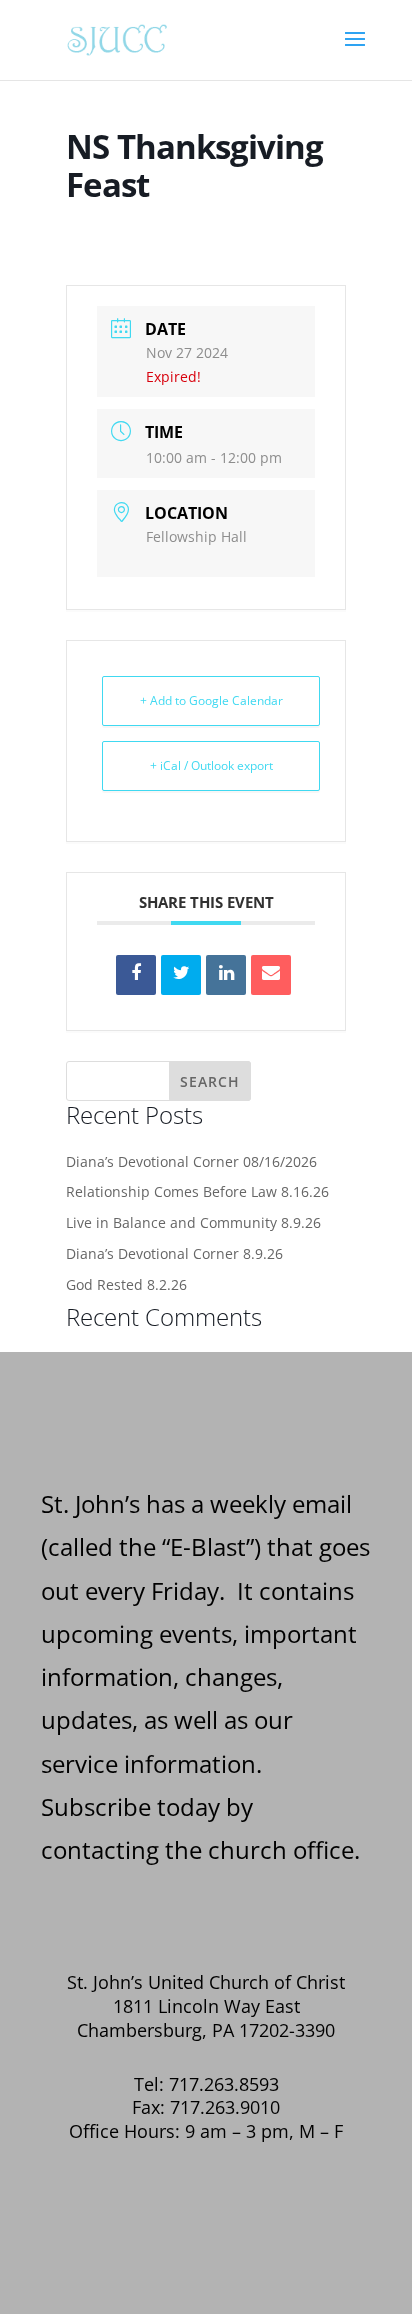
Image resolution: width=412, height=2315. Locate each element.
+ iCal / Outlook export (211, 765)
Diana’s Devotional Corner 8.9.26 (174, 1253)
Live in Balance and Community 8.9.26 (193, 1222)
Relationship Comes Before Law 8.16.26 (197, 1191)
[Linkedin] (226, 975)
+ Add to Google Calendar (211, 700)
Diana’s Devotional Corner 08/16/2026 (191, 1161)
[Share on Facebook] (136, 975)
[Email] (271, 975)
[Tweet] (181, 975)
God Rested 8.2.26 (126, 1284)
